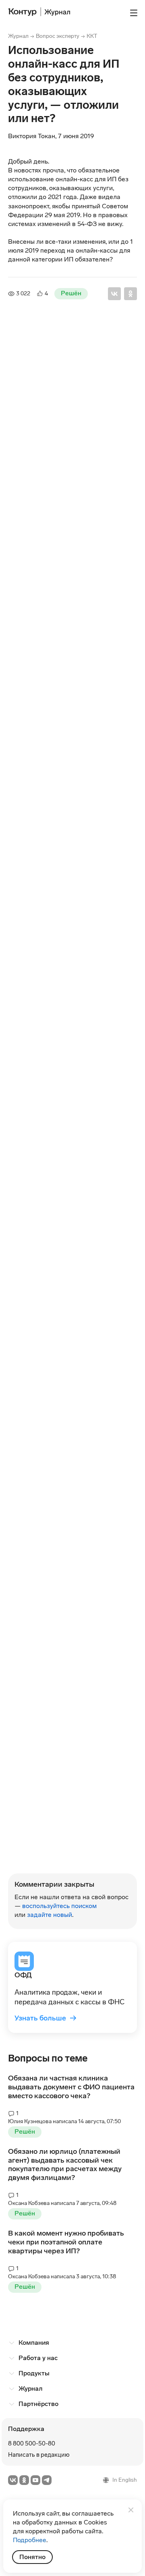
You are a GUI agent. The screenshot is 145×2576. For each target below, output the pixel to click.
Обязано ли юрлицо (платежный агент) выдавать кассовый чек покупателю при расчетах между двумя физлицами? (65, 2165)
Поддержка (26, 2429)
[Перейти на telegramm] (47, 2480)
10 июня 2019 (48, 358)
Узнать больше (46, 2018)
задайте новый (50, 1915)
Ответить (33, 470)
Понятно (32, 2557)
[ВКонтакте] (114, 294)
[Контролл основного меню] (134, 13)
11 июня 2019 (60, 602)
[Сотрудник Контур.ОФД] (26, 357)
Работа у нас (38, 2358)
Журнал (18, 36)
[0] (11, 469)
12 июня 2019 (60, 981)
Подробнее (30, 2540)
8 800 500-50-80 (32, 2443)
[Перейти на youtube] (35, 2480)
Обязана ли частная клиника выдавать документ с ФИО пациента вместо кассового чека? (71, 2087)
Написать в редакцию (39, 2455)
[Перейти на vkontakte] (13, 2480)
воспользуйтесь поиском (59, 1906)
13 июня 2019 (60, 1152)
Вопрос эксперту (58, 36)
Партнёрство (38, 2404)
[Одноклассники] (130, 294)
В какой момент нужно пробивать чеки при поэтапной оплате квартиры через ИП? (66, 2242)
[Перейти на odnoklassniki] (24, 2480)
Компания (34, 2343)
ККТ (92, 36)
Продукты (34, 2373)
